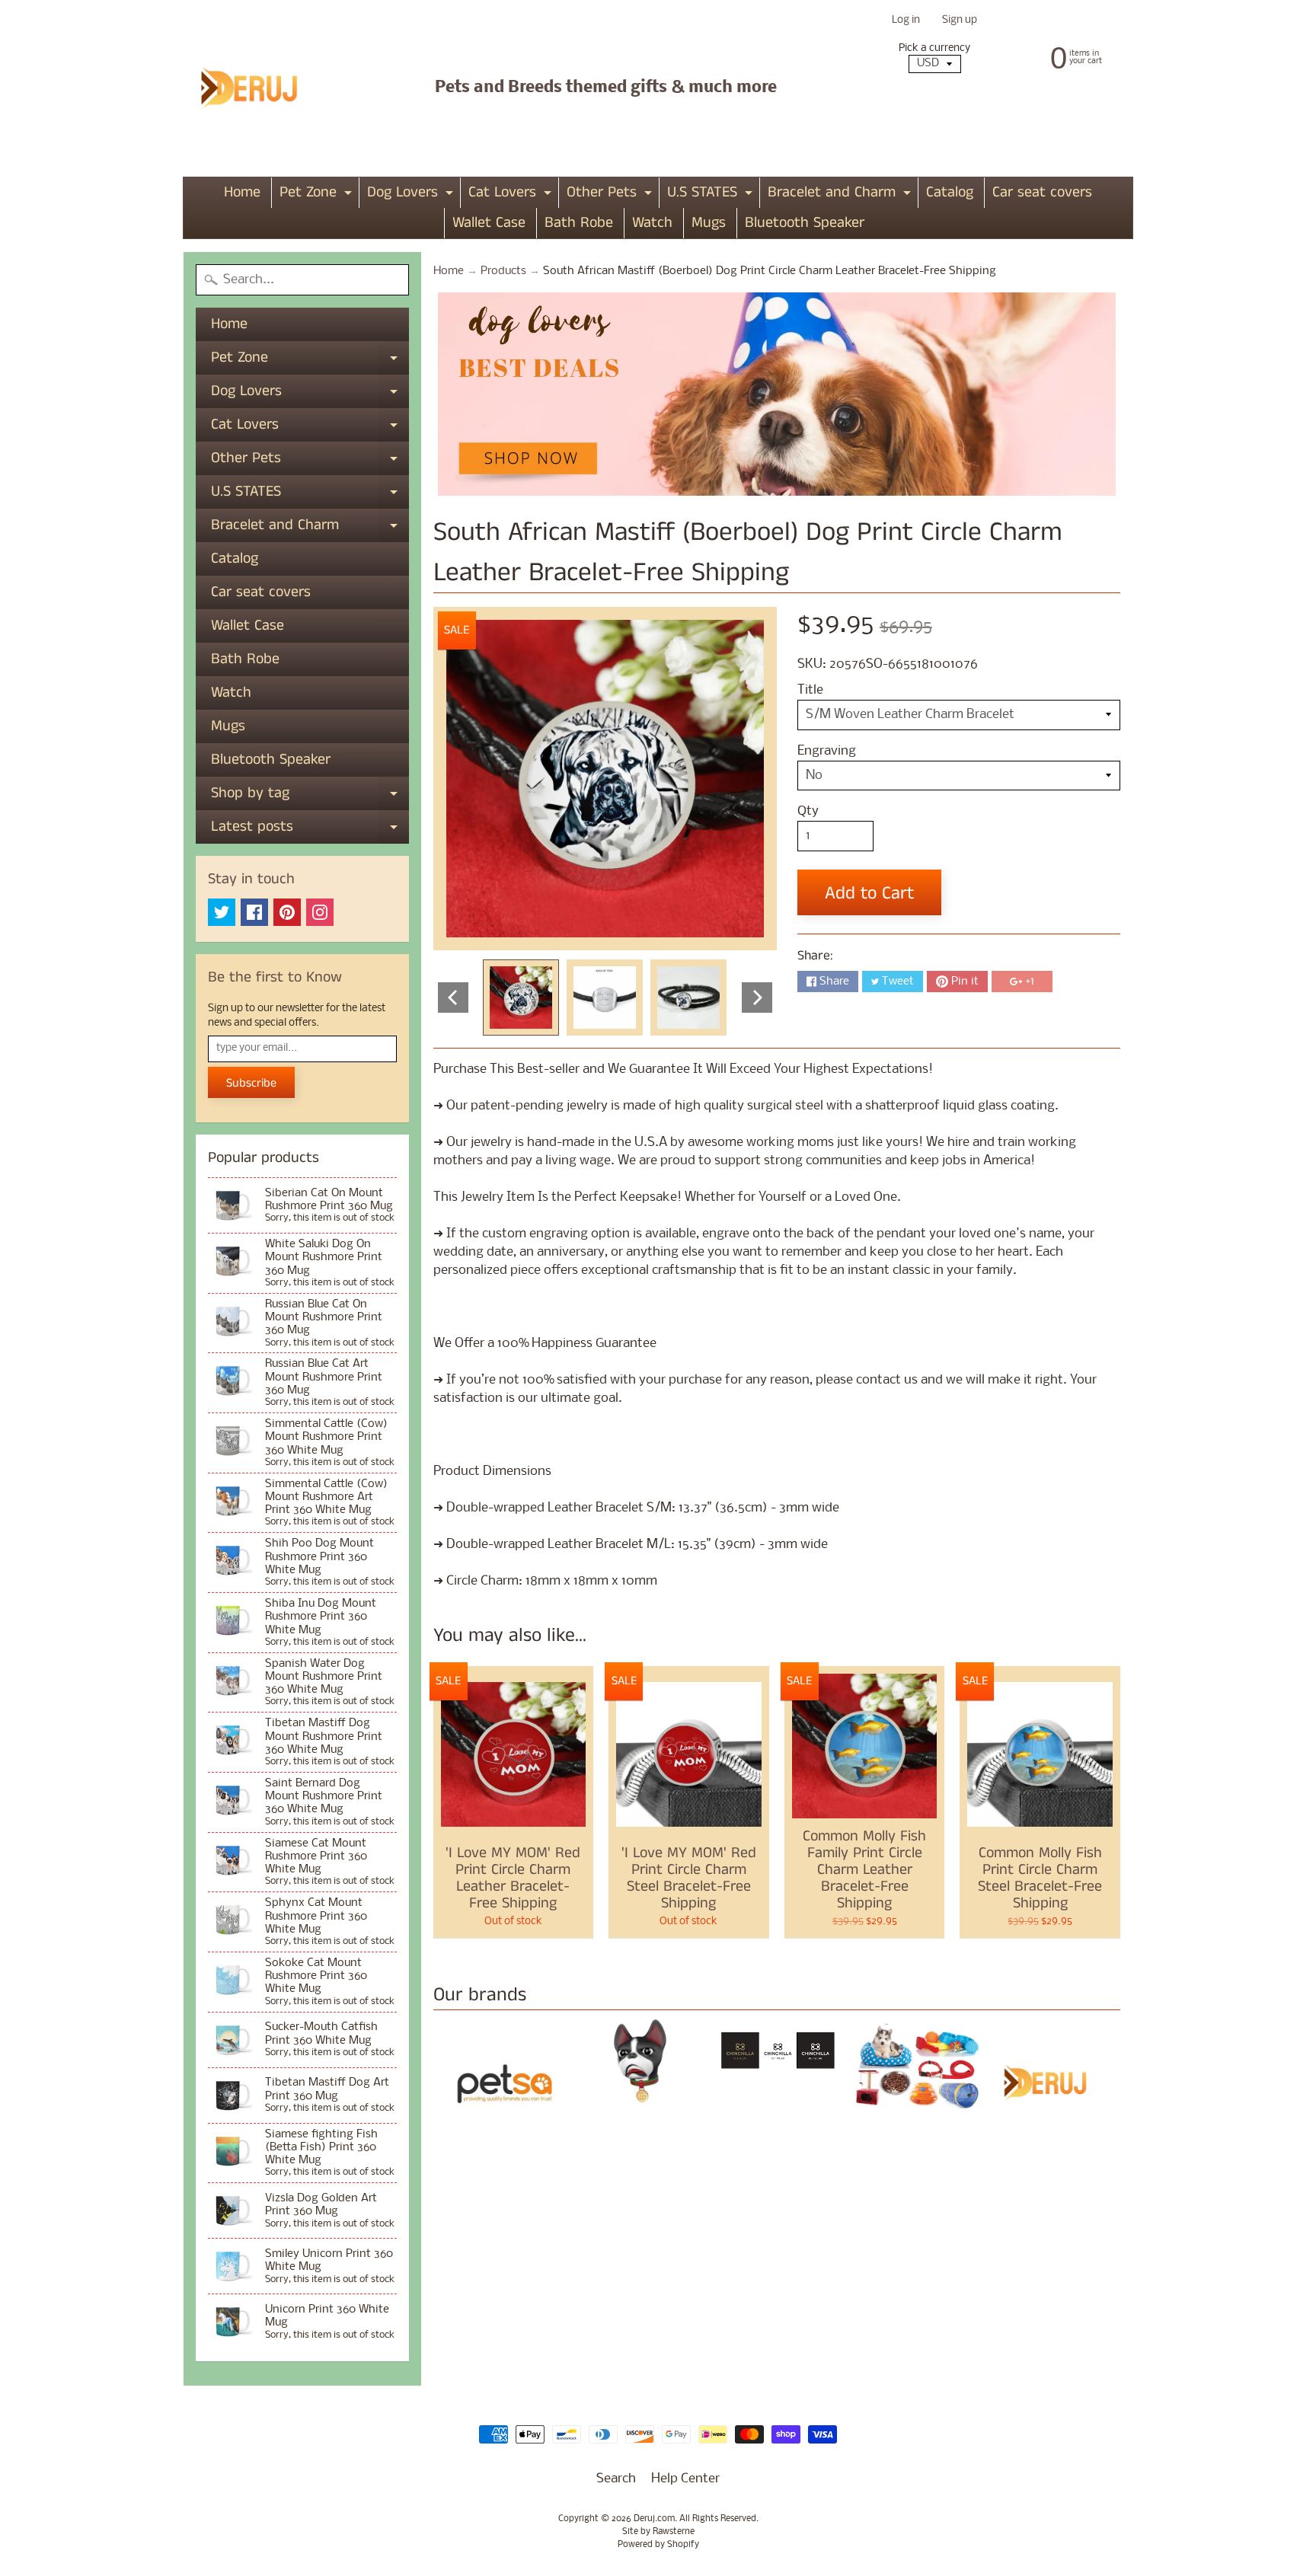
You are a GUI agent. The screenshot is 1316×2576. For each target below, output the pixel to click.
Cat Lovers (512, 195)
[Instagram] (320, 912)
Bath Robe (579, 223)
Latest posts (310, 830)
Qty (808, 811)
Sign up (960, 21)
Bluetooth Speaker (805, 223)
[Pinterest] (287, 912)
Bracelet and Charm (841, 195)
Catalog (950, 192)
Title (810, 690)
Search (616, 2479)
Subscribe (251, 1083)
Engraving (827, 751)
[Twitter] (222, 912)
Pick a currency (934, 48)
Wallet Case (489, 223)
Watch (652, 223)
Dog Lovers (412, 195)
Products (503, 271)
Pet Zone (318, 195)
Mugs (709, 223)
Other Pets (611, 195)
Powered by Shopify (658, 2545)
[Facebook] (254, 912)
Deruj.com (654, 2519)
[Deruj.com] (259, 88)
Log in (906, 21)
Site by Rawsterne (658, 2532)
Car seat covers (1042, 192)
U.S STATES (712, 195)
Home (242, 192)
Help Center (685, 2479)
